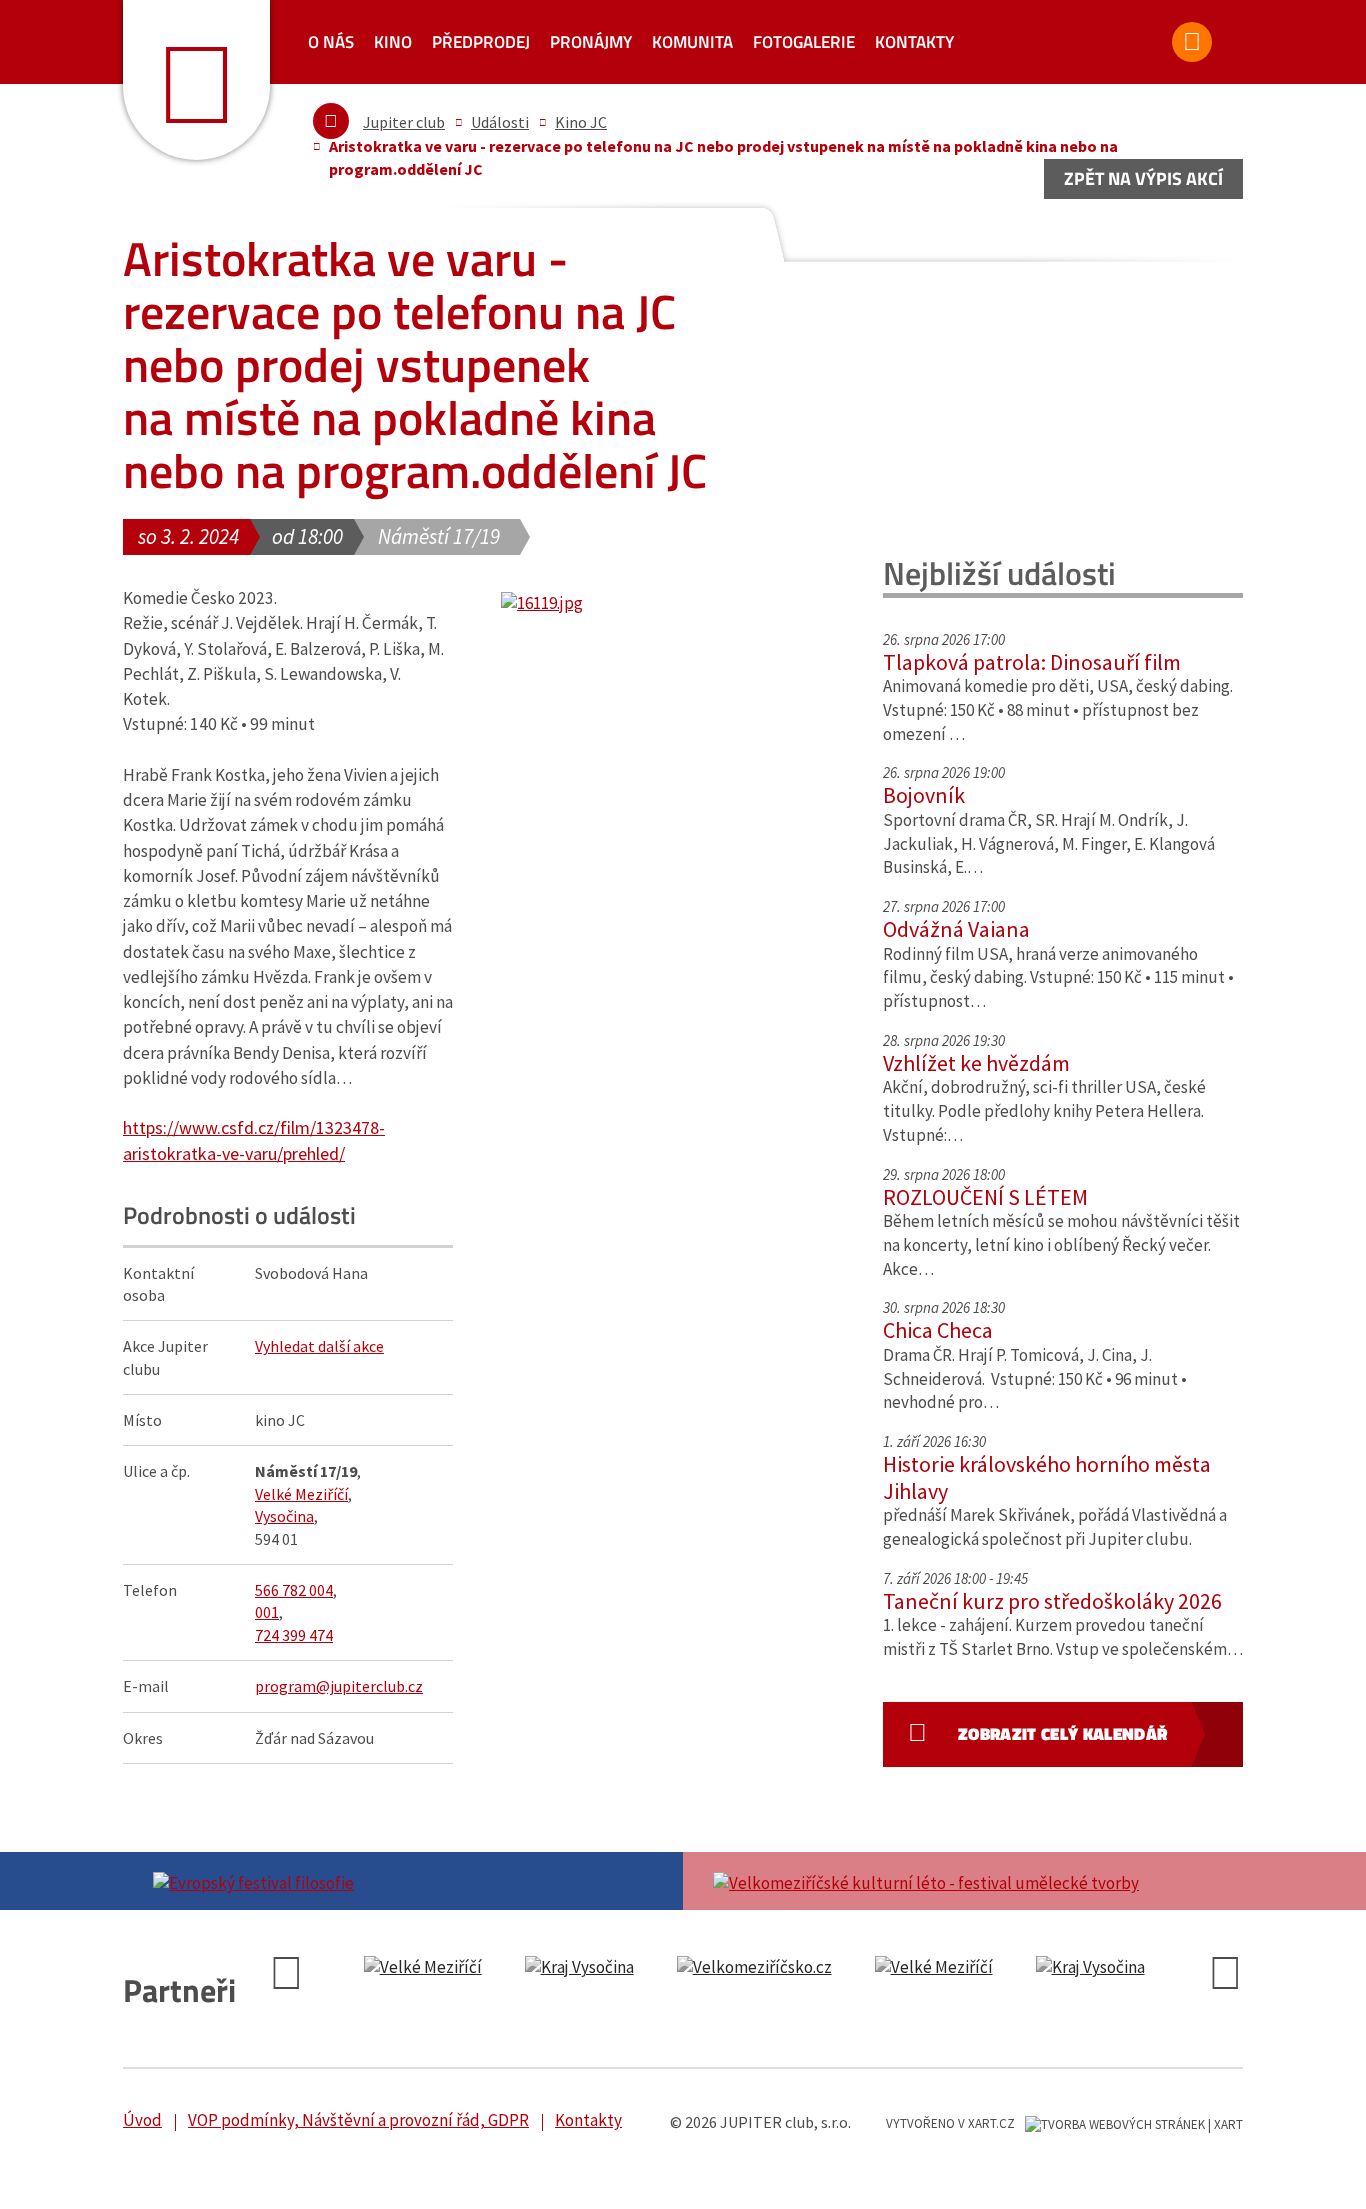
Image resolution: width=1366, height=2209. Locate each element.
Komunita (692, 42)
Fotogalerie (804, 42)
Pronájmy (591, 42)
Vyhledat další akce (319, 1346)
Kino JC (581, 122)
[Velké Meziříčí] (790, 1968)
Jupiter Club (196, 80)
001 (267, 1612)
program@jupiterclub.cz (339, 1686)
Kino (393, 42)
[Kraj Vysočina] (435, 1968)
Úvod (142, 2120)
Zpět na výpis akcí (1143, 178)
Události (500, 122)
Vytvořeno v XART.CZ (950, 2123)
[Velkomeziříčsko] (610, 1968)
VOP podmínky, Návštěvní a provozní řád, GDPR (358, 2120)
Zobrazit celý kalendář (1062, 1734)
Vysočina (284, 1516)
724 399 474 (294, 1635)
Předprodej (481, 42)
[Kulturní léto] (963, 1881)
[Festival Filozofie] (403, 1881)
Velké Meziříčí (301, 1494)
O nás (331, 42)
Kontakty (914, 42)
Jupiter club (404, 122)
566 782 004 (294, 1590)
